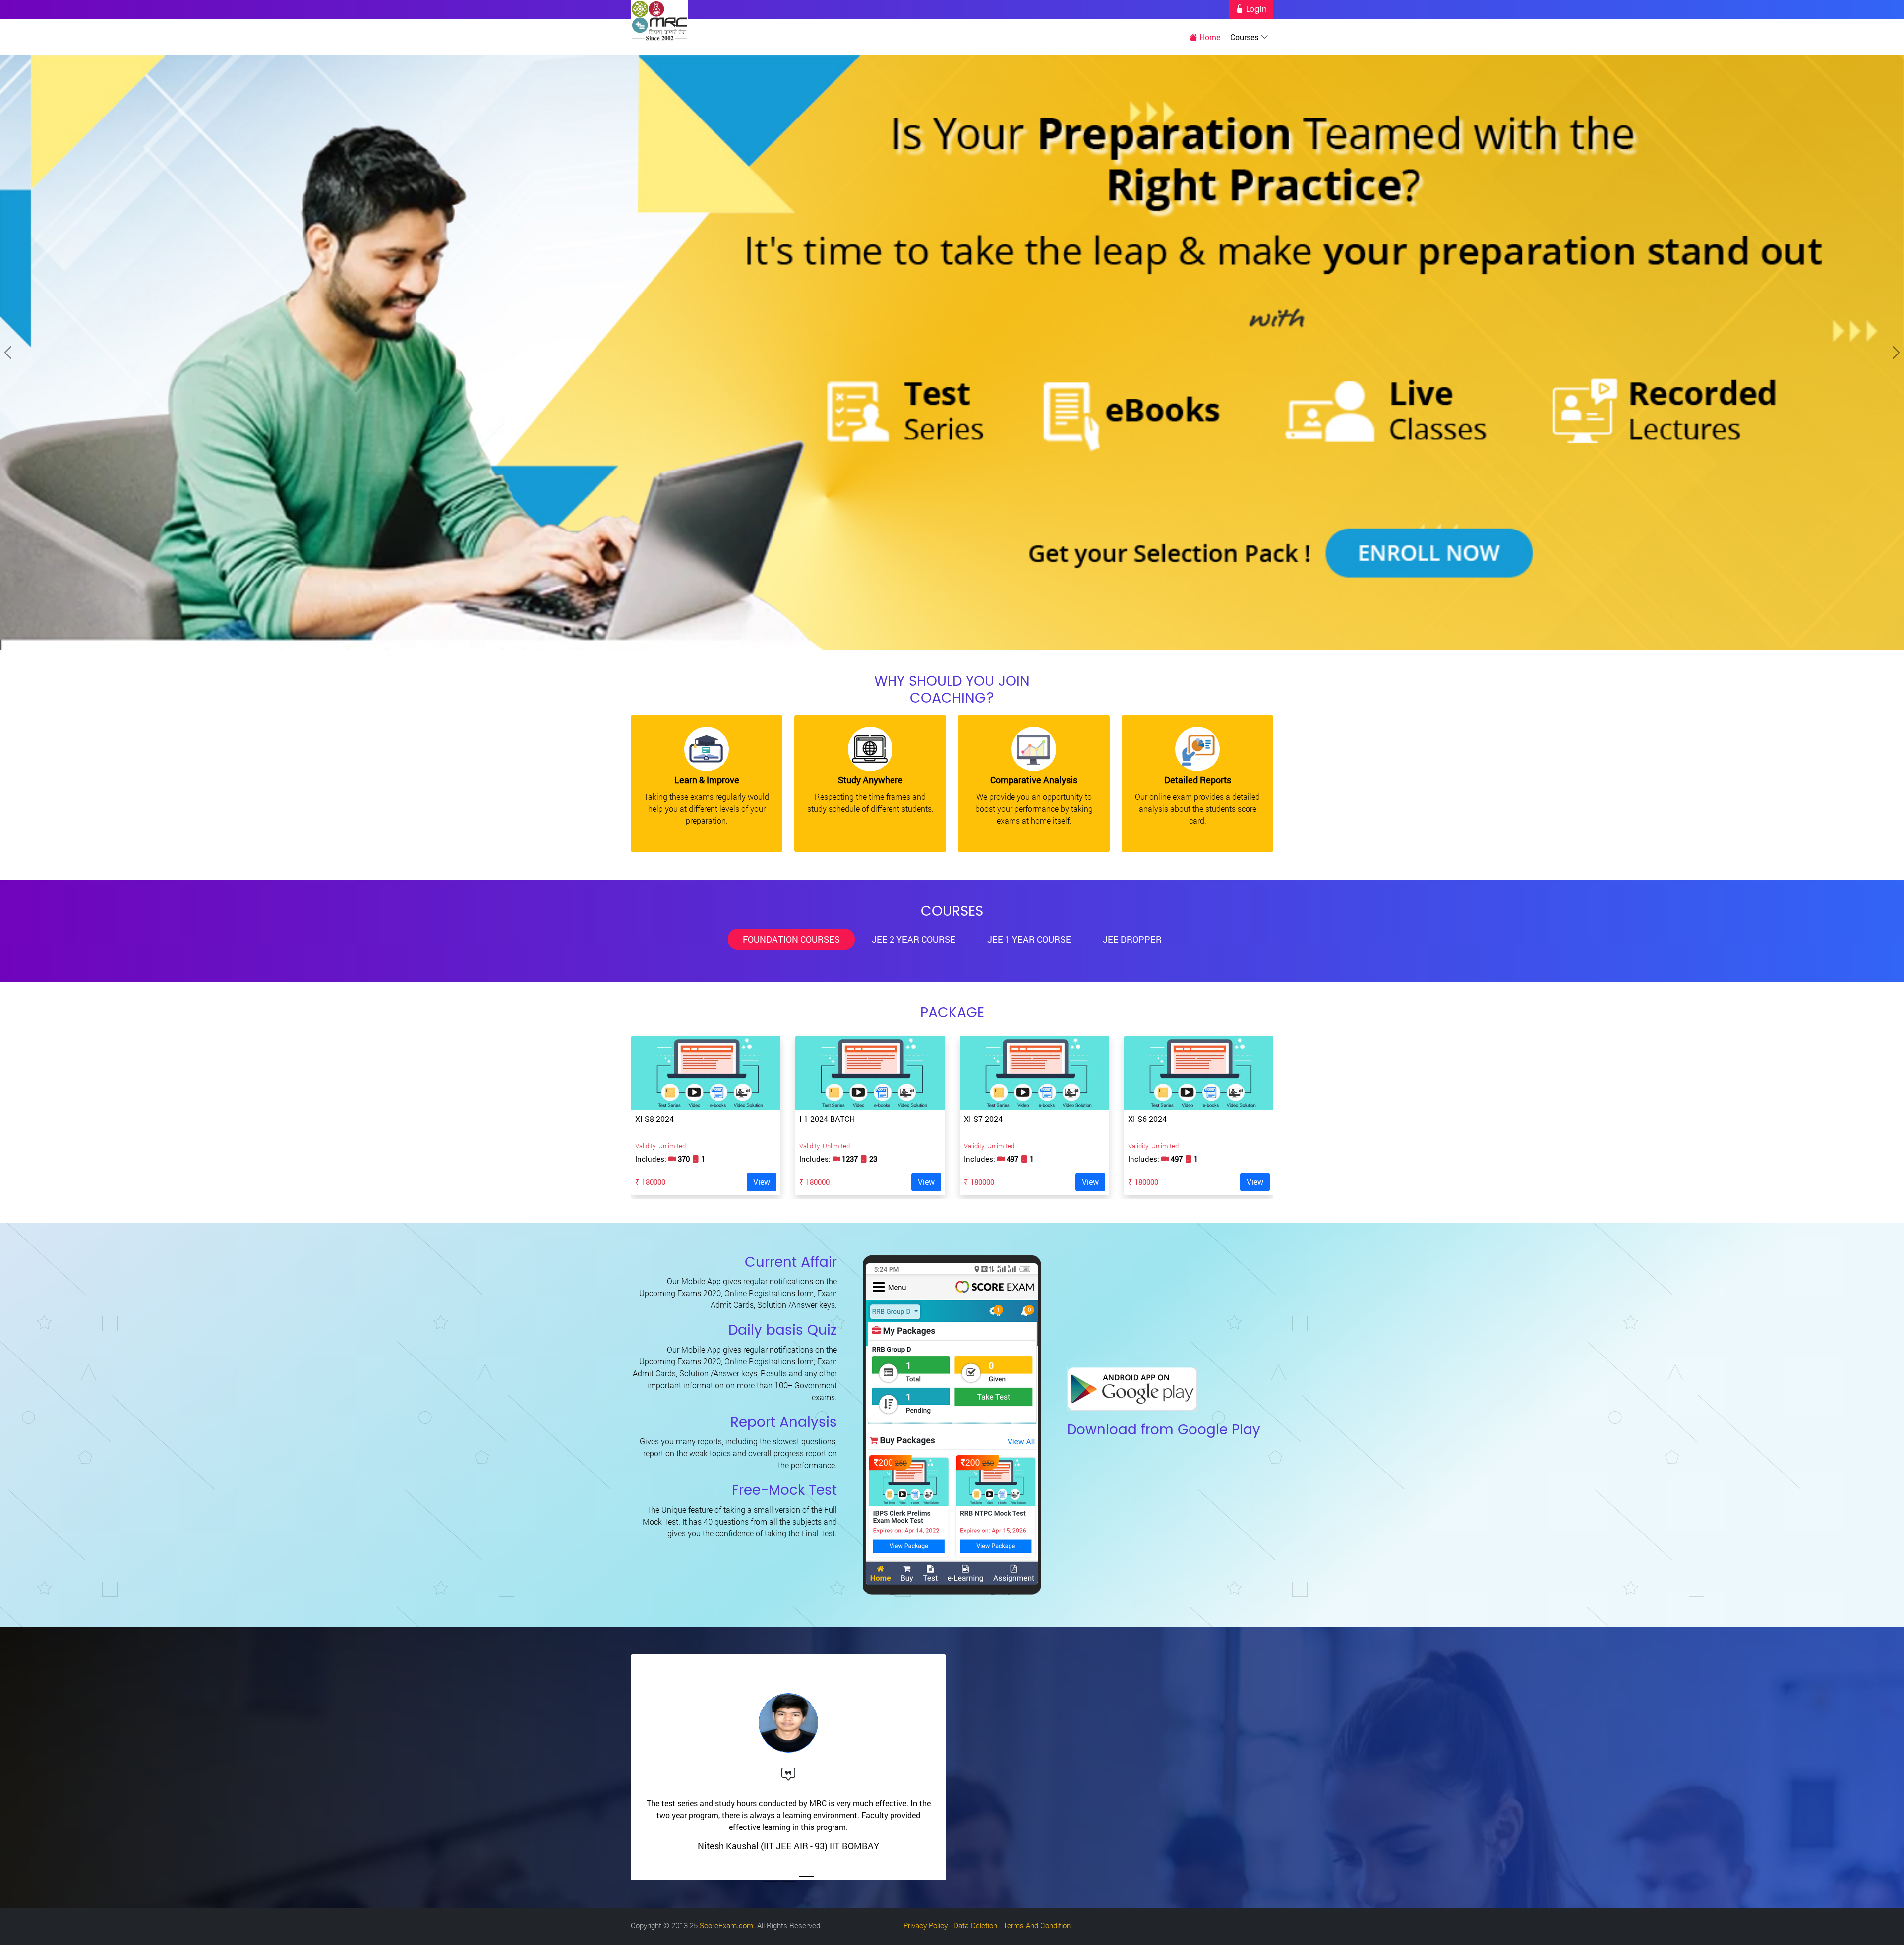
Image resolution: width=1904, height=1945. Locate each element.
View (762, 1182)
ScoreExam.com (726, 1925)
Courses (1245, 37)
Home (1209, 37)
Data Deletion (975, 1925)
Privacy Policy (925, 1925)
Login (1255, 9)
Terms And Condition (1037, 1925)
